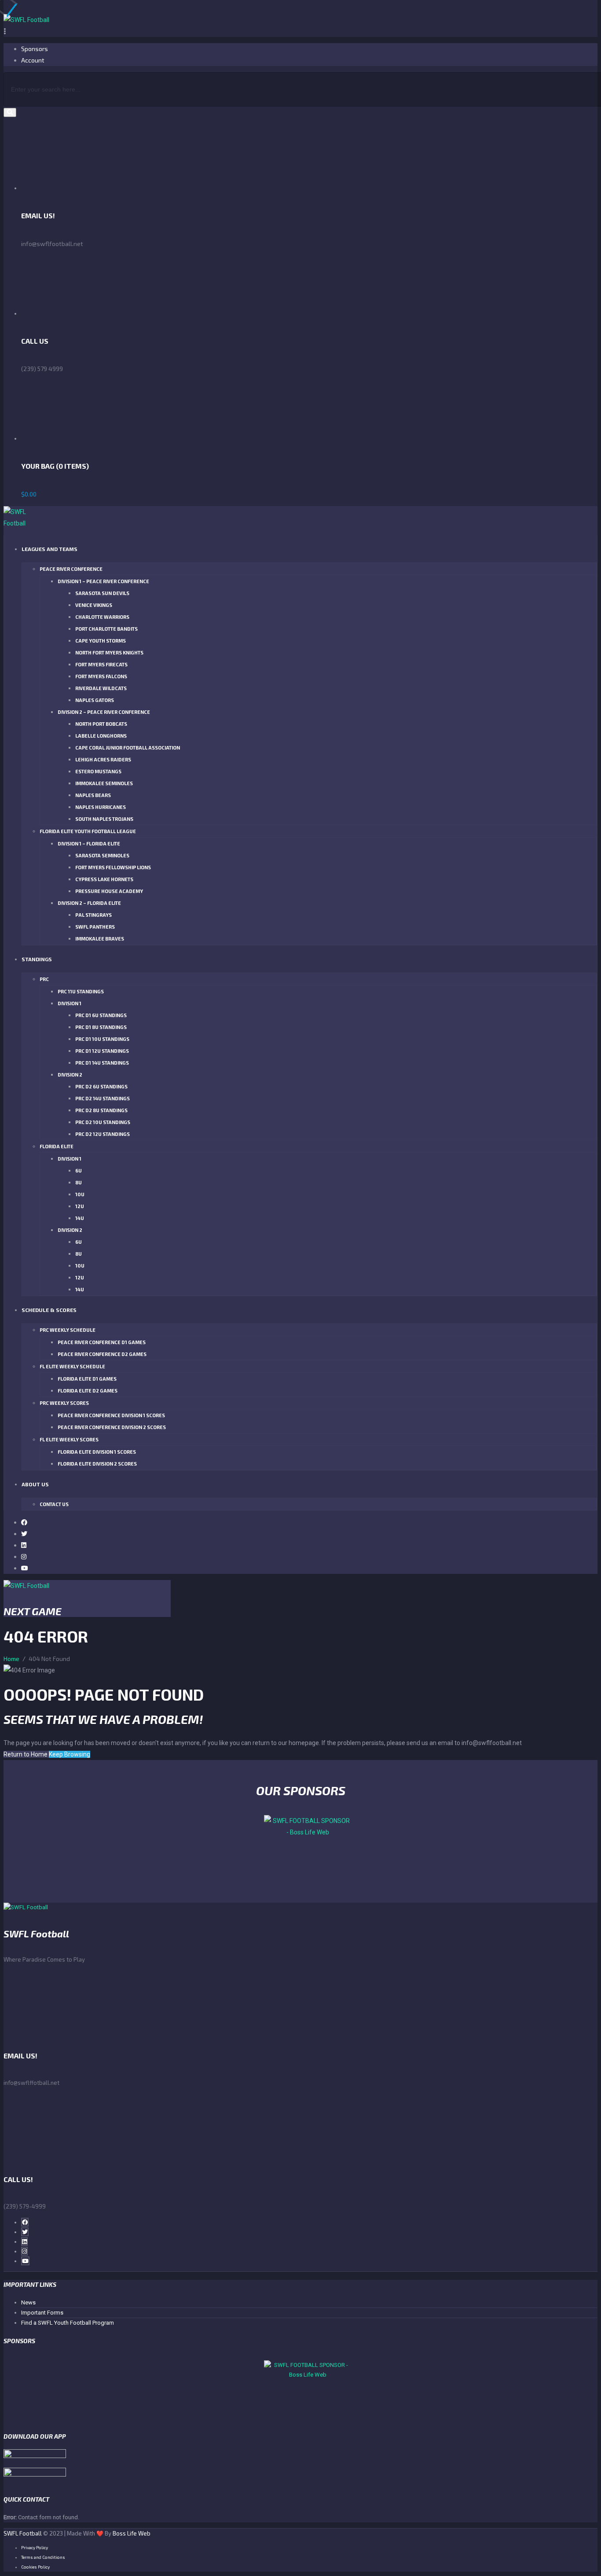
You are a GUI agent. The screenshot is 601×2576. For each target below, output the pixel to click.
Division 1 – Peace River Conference (103, 581)
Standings (37, 959)
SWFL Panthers (95, 927)
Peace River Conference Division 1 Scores (111, 1415)
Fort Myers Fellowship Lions (113, 867)
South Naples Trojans (104, 819)
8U (79, 1182)
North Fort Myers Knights (109, 652)
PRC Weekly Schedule (68, 1330)
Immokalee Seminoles (104, 783)
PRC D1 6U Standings (101, 1015)
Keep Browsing (70, 1754)
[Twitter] (24, 1534)
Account (33, 60)
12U (80, 1206)
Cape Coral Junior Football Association (128, 748)
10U (80, 1194)
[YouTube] (25, 1568)
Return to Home (26, 1754)
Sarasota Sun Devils (102, 593)
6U (79, 1170)
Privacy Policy (35, 2547)
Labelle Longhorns (101, 736)
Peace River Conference (71, 569)
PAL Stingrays (93, 915)
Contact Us (54, 1504)
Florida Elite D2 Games (88, 1391)
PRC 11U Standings (81, 991)
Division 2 (70, 1075)
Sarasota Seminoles (102, 855)
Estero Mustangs (98, 771)
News (28, 2302)
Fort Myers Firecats (101, 664)
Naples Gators (95, 700)
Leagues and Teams (49, 549)
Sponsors (35, 49)
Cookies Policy (35, 2567)
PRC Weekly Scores (64, 1403)
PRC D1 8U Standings (101, 1027)
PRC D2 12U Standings (103, 1134)
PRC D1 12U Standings (102, 1051)
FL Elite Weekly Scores (69, 1439)
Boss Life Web (132, 2533)
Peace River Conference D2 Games (102, 1354)
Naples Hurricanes (101, 807)
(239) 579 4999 (42, 369)
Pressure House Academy (109, 891)
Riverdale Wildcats (101, 688)
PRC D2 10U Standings (103, 1122)
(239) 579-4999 (25, 2206)
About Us (35, 1484)
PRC (44, 979)
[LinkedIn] (24, 1545)
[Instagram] (24, 1556)
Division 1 (70, 1003)
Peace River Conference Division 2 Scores (112, 1427)
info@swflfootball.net (52, 244)
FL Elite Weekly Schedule (72, 1366)
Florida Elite (57, 1146)
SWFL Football (23, 2533)
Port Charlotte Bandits (106, 629)
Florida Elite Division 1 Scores (97, 1452)
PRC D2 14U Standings (103, 1098)
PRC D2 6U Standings (101, 1086)
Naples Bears (93, 795)
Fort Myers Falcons (101, 676)
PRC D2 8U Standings (101, 1110)
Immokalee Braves (100, 939)
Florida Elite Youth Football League (88, 831)
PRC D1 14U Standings (102, 1063)
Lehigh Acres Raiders (103, 759)
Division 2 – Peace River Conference (104, 712)
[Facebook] (24, 1522)
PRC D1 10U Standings (102, 1039)
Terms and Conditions (43, 2557)
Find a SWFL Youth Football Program (68, 2323)
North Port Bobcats (101, 724)
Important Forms (42, 2313)
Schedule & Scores (49, 1310)
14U (80, 1218)
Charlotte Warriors (102, 617)
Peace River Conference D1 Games (102, 1342)
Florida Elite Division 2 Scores (97, 1464)
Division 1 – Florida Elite (89, 843)
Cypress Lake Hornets (104, 879)
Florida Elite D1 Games (87, 1379)
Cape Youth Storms (101, 641)
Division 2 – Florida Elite (89, 903)
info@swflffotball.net (31, 2083)
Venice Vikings (94, 605)
